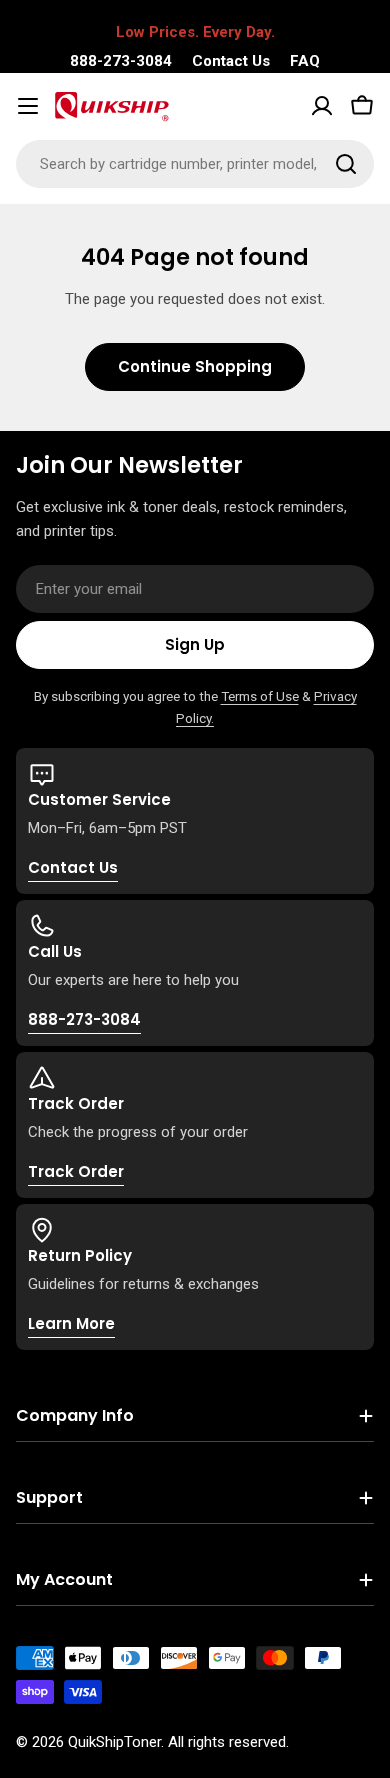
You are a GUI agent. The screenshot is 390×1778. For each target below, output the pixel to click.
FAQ (305, 61)
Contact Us (231, 61)
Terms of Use (260, 696)
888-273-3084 (121, 61)
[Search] (346, 164)
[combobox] (195, 164)
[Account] (322, 106)
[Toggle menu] (28, 106)
